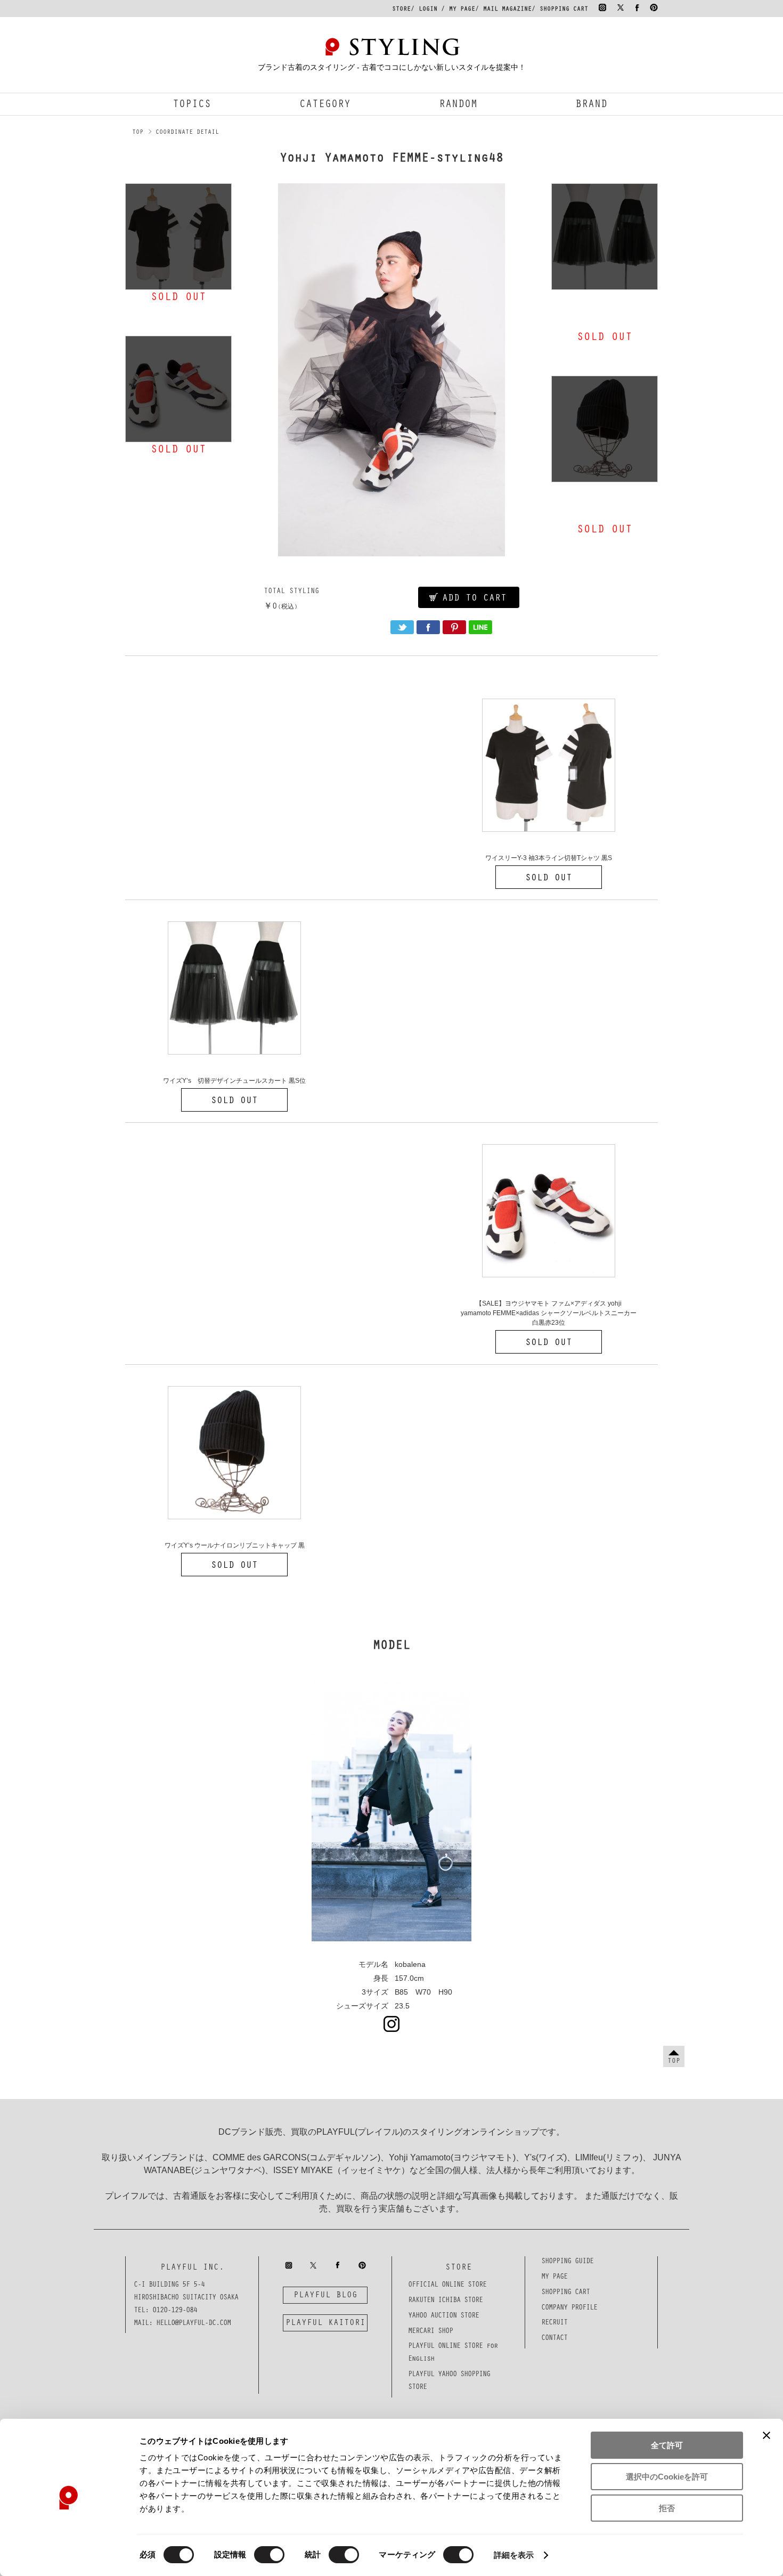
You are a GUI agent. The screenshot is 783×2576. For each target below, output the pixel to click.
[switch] (269, 2555)
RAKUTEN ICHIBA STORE (445, 2301)
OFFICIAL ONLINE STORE (447, 2286)
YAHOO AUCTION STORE (443, 2316)
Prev (249, 370)
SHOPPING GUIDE (567, 2262)
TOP (138, 133)
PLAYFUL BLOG (325, 2296)
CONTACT (554, 2339)
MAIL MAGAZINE (507, 10)
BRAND (591, 106)
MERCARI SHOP (430, 2332)
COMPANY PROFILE (569, 2308)
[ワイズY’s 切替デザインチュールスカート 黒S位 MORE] (605, 237)
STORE (401, 10)
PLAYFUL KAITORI (325, 2323)
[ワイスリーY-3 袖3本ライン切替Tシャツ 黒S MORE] (178, 237)
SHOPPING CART (564, 10)
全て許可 (667, 2445)
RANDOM (458, 106)
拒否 (667, 2508)
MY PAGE (462, 10)
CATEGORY (325, 106)
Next (534, 370)
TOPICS (192, 106)
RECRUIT (554, 2323)
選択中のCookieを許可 (667, 2477)
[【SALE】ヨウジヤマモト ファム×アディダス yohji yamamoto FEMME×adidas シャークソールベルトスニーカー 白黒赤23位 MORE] (178, 389)
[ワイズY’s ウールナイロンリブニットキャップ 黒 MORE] (605, 429)
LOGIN (428, 10)
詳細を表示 (514, 2555)
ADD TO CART (474, 599)
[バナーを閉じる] (766, 2435)
